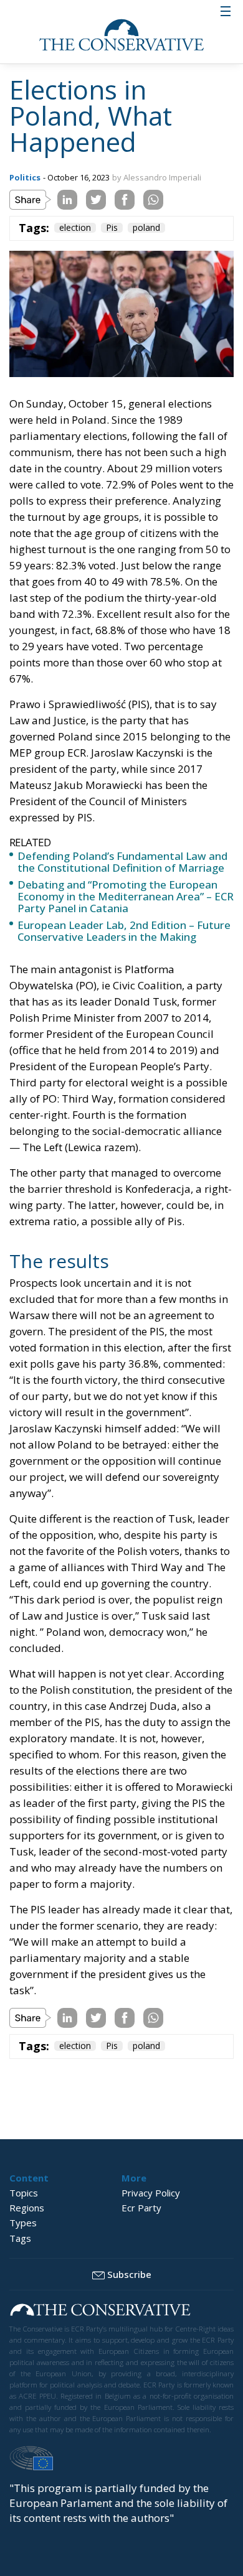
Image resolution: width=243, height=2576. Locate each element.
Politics (25, 177)
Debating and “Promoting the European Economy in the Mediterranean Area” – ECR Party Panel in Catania (126, 896)
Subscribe (129, 2274)
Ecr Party (141, 2208)
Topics (24, 2193)
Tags (20, 2238)
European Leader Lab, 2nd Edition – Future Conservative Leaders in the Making (124, 931)
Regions (27, 2208)
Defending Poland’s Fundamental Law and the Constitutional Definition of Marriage (122, 862)
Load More (121, 2098)
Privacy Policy (151, 2193)
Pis (112, 228)
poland (146, 228)
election (75, 228)
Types (23, 2223)
